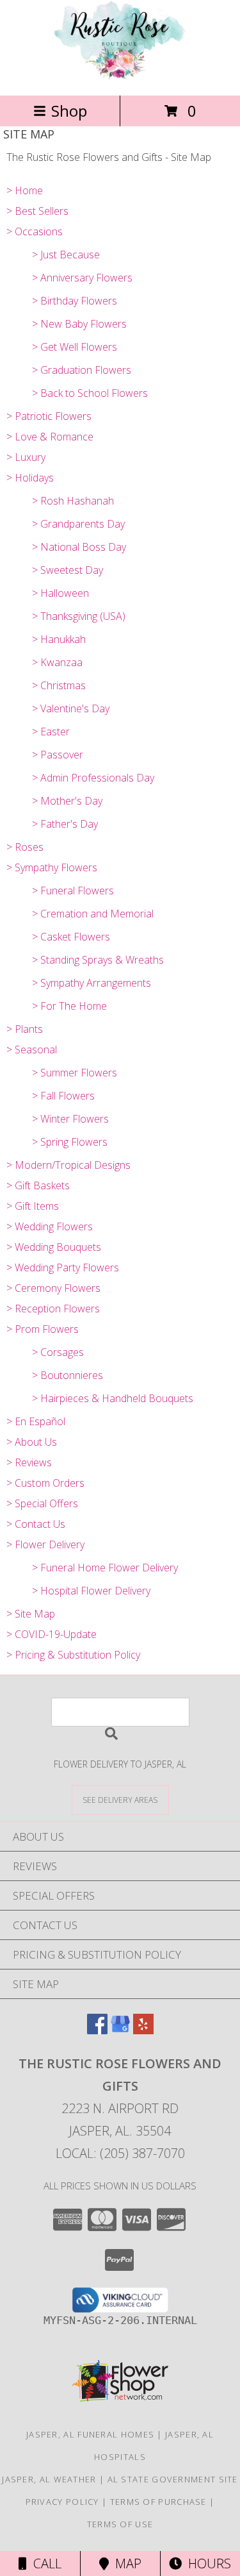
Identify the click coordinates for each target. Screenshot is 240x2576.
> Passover (58, 755)
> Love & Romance (50, 437)
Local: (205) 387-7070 (120, 2153)
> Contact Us (36, 1524)
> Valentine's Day (71, 708)
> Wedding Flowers (50, 1226)
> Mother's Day (67, 801)
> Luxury (26, 457)
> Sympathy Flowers (52, 867)
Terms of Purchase (158, 2502)
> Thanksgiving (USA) (79, 616)
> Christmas (59, 685)
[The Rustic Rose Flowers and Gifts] (120, 77)
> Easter (51, 732)
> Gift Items (33, 1206)
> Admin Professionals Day (93, 778)
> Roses (25, 847)
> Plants (25, 1029)
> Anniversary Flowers (82, 278)
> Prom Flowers (43, 1329)
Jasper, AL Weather (49, 2479)
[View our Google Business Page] (120, 2030)
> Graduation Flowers (82, 370)
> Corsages (58, 1352)
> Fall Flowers (63, 1096)
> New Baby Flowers (79, 324)
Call (44, 2563)
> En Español (36, 1421)
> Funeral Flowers (73, 891)
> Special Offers (42, 1503)
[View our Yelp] (143, 2030)
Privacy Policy (62, 2502)
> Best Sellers (37, 211)
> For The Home (69, 1006)
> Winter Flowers (70, 1119)
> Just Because (66, 255)
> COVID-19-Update (52, 1634)
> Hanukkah (59, 639)
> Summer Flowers (75, 1073)
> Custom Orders (45, 1483)
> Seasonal (32, 1050)
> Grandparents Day (78, 524)
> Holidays (30, 478)
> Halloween (60, 593)
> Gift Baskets (38, 1185)
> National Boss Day (79, 547)
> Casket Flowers (71, 937)
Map (125, 2563)
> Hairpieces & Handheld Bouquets (113, 1398)
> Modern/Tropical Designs (68, 1165)
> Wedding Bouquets (54, 1247)
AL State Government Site (173, 2479)
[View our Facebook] (97, 2030)
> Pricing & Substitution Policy (73, 1655)
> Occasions (35, 231)
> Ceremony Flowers (53, 1288)
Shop (69, 111)
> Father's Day (65, 824)
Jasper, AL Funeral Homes (90, 2434)
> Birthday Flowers (75, 301)
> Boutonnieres (68, 1375)
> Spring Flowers (70, 1142)
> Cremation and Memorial (93, 914)
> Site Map (31, 1614)
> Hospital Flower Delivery (91, 1591)
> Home (25, 190)
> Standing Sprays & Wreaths (98, 960)
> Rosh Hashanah (73, 501)
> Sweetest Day (68, 570)
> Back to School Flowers (90, 393)
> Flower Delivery (45, 1544)
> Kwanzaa (57, 662)
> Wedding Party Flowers (63, 1267)
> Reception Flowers (53, 1309)
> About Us (32, 1442)
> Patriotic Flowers (49, 416)
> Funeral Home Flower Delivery (105, 1568)
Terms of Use (120, 2524)
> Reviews (29, 1462)
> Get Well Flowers (75, 347)
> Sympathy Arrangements (92, 983)
